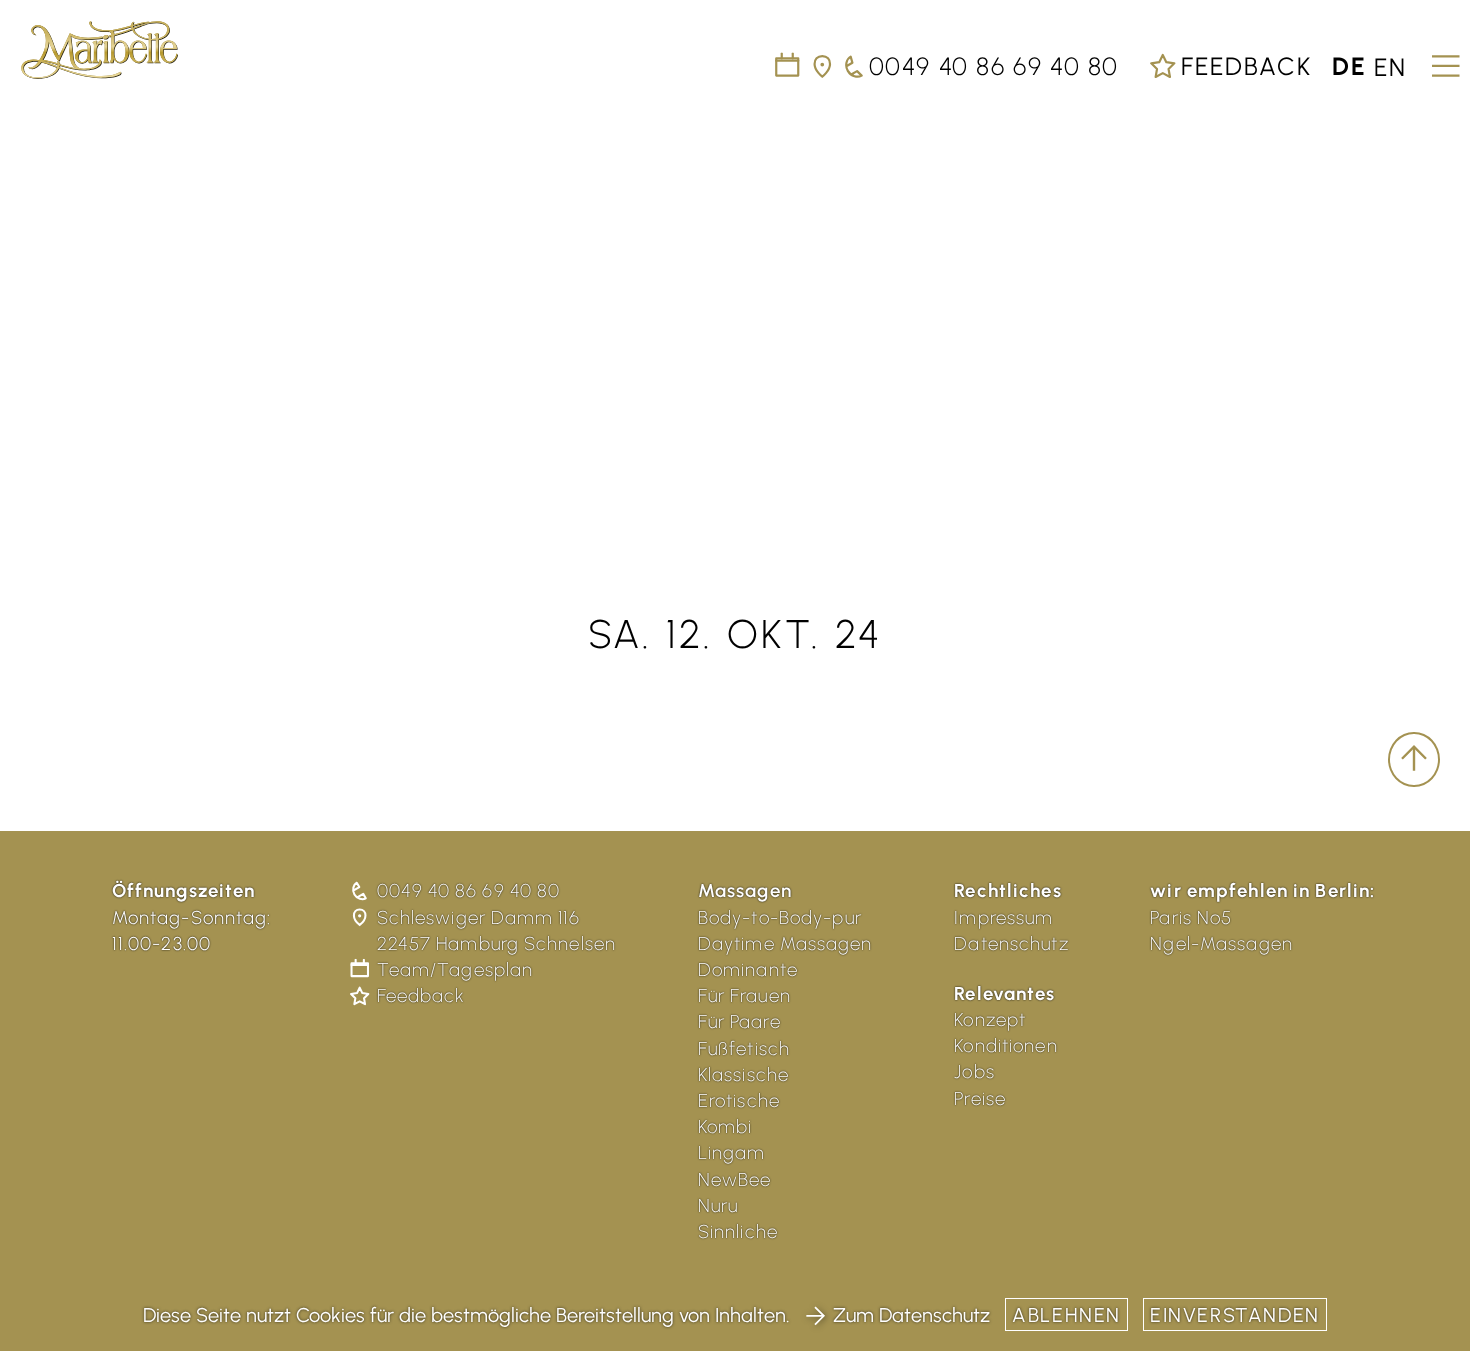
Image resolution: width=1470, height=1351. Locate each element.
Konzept (990, 1019)
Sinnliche (738, 1231)
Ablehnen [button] (1066, 1315)
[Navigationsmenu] (1442, 59)
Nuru (718, 1205)
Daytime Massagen (785, 943)
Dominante (748, 969)
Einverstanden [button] (1235, 1315)
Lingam (732, 1152)
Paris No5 (1191, 917)
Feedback (1242, 66)
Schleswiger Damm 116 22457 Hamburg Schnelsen (496, 930)
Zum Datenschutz (911, 1315)
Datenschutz (1011, 943)
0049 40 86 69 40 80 (468, 890)
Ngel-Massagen (1221, 943)
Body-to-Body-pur (780, 917)
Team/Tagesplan (455, 969)
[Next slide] (1430, 305)
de (1349, 66)
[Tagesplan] (788, 66)
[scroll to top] (1414, 760)
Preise (980, 1098)
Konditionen (1005, 1045)
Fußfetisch (744, 1048)
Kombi (725, 1126)
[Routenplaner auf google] (823, 66)
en (1390, 66)
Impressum (1003, 917)
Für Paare (739, 1021)
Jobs (974, 1071)
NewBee (735, 1179)
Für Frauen (744, 995)
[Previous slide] (40, 305)
